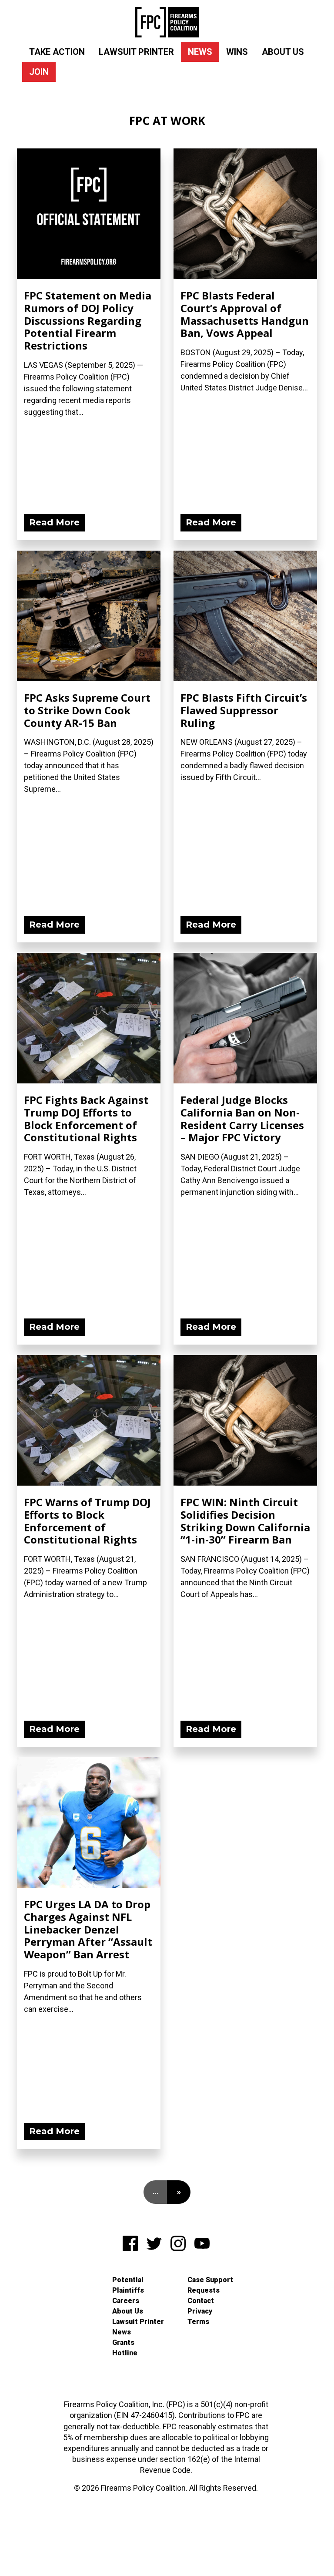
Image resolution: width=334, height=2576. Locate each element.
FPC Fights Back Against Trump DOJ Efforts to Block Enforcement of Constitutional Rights (86, 1118)
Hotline (125, 2353)
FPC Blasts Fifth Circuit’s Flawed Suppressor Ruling (244, 710)
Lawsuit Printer (136, 52)
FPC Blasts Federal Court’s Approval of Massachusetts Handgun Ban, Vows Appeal (245, 314)
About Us (283, 52)
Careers (126, 2301)
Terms (198, 2322)
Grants (123, 2342)
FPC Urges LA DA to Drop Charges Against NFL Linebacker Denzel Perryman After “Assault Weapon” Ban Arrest (88, 1929)
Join (39, 72)
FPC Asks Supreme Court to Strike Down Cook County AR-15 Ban (87, 710)
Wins (237, 52)
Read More (54, 522)
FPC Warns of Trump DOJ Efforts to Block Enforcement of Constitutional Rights (87, 1521)
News (200, 52)
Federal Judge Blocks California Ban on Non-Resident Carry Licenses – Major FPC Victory (242, 1118)
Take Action (57, 52)
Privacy (200, 2311)
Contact (201, 2301)
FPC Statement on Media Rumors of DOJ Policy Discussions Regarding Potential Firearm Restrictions (88, 320)
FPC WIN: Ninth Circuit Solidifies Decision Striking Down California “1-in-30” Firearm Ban (245, 1521)
